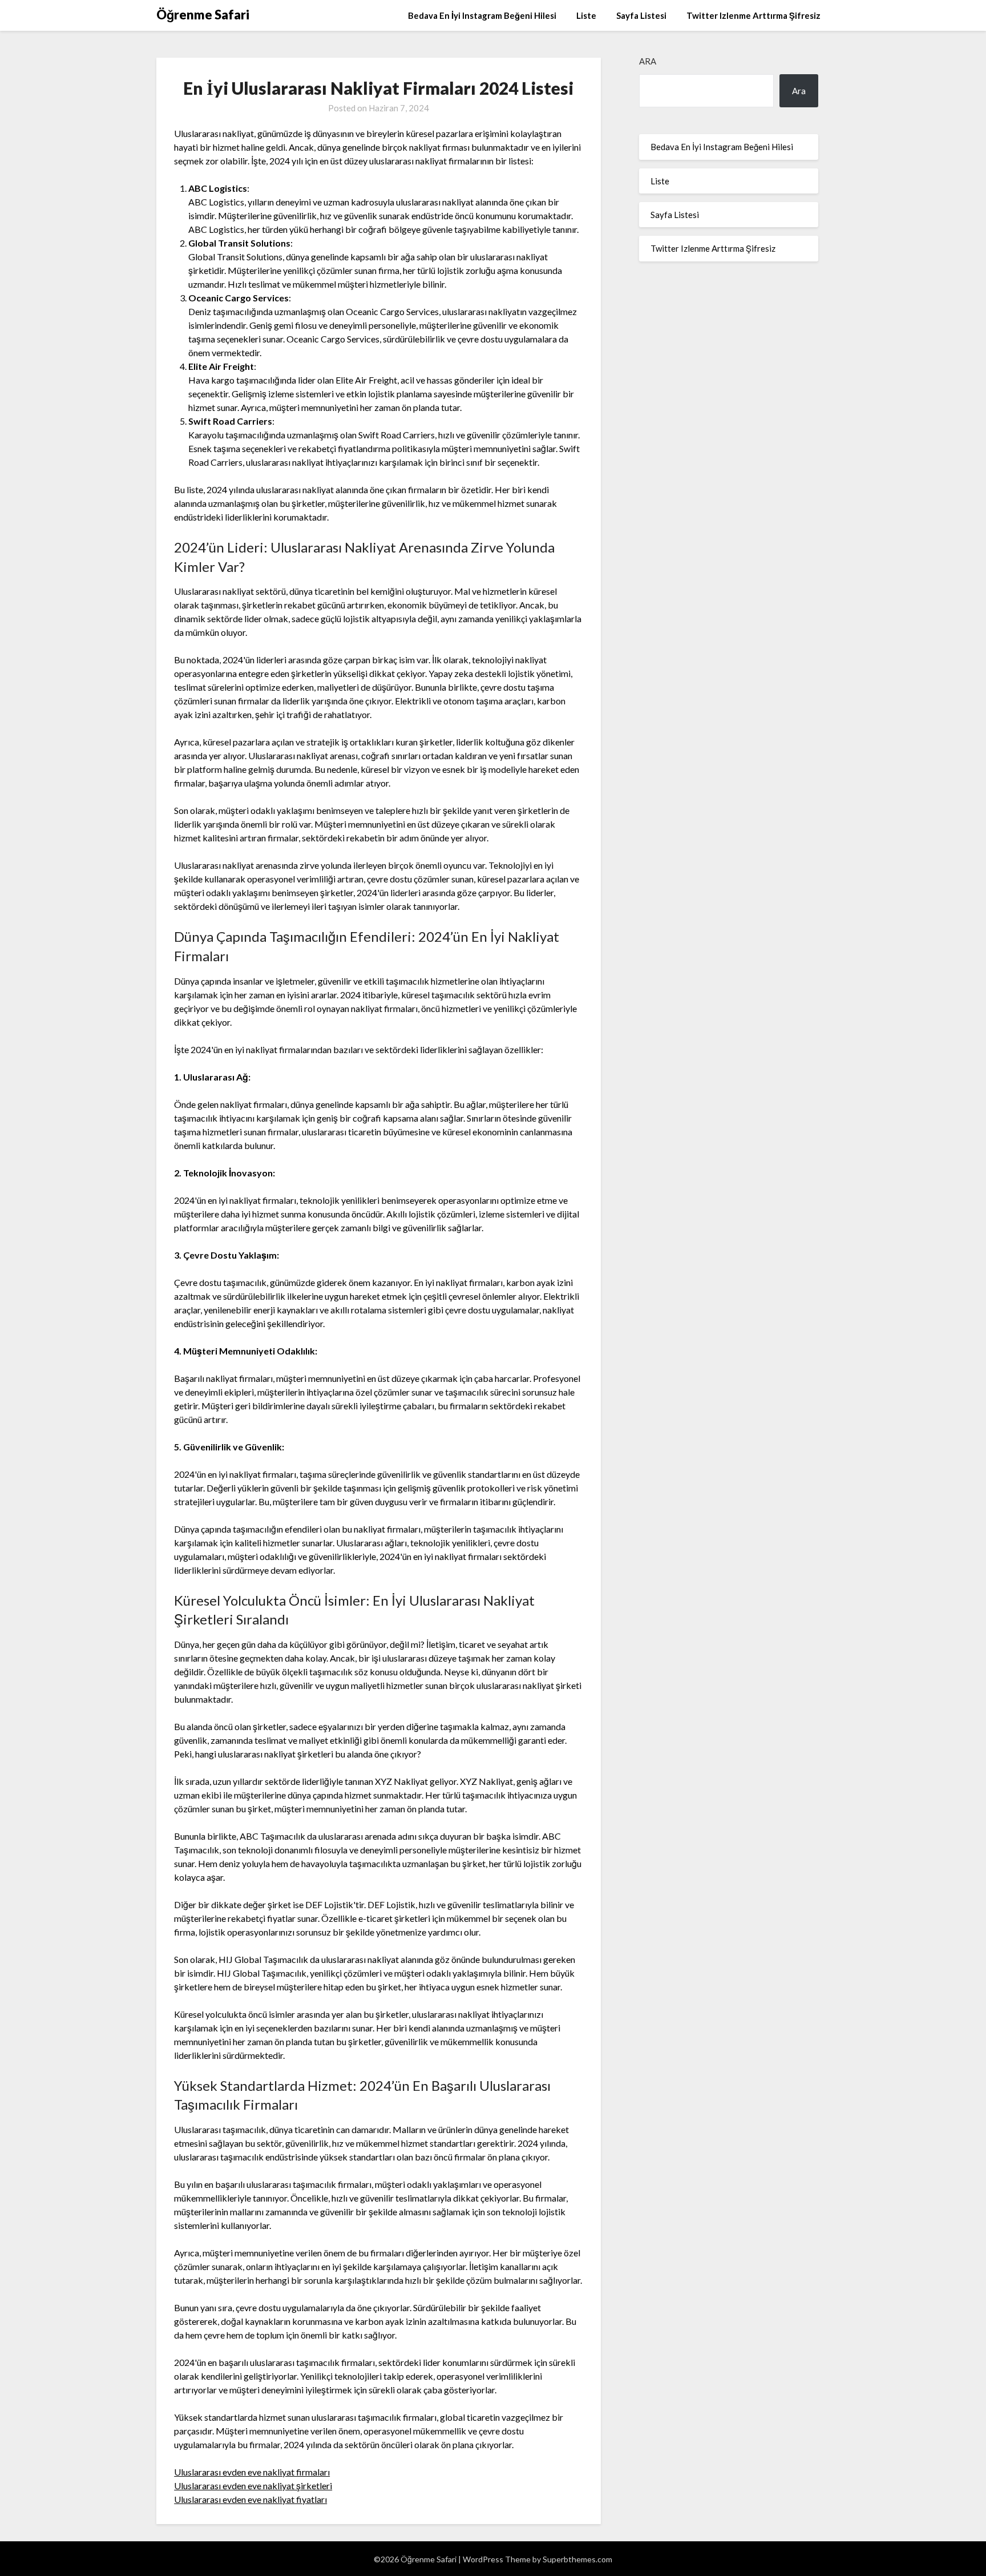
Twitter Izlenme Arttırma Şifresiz (753, 15)
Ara (648, 61)
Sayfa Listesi (641, 15)
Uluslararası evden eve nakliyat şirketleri (253, 2486)
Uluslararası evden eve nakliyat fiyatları (250, 2499)
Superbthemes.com (577, 2559)
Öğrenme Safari (203, 15)
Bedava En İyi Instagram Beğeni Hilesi (482, 15)
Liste (586, 15)
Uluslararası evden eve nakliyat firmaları (252, 2472)
